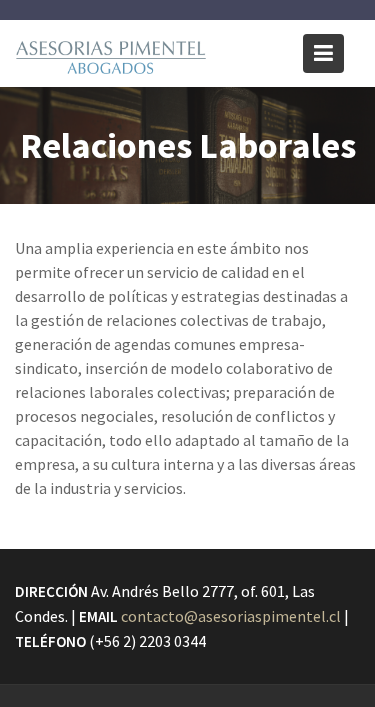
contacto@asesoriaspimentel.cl (231, 616)
